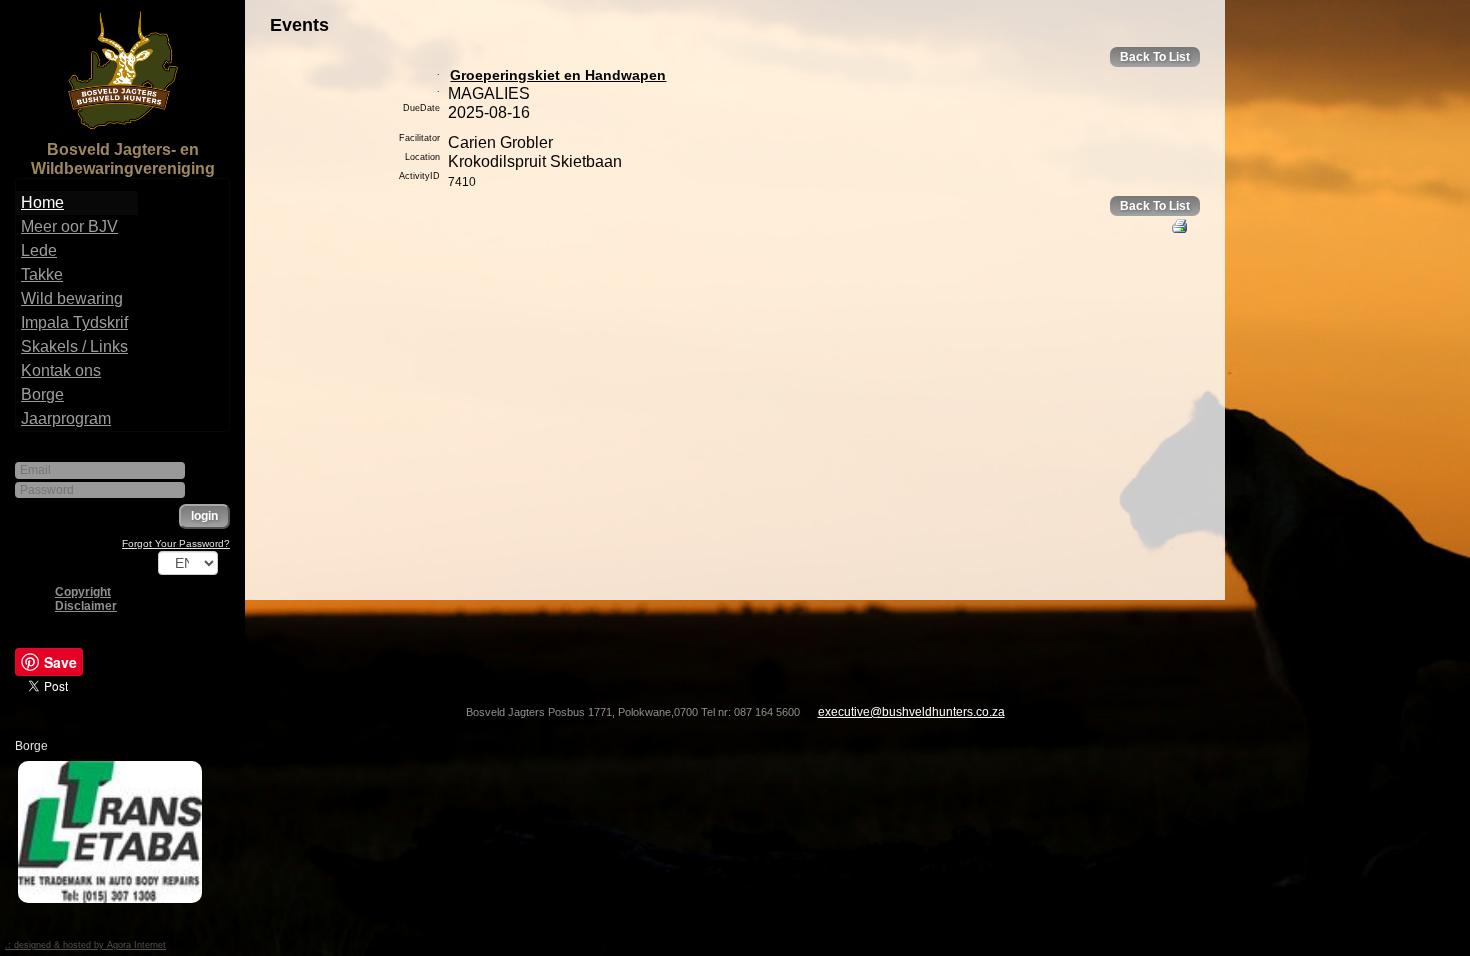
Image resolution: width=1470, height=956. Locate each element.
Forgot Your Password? (176, 543)
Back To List (1155, 57)
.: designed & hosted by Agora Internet (85, 945)
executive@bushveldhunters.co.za (911, 712)
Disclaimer (86, 606)
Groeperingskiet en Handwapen (558, 75)
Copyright (83, 592)
